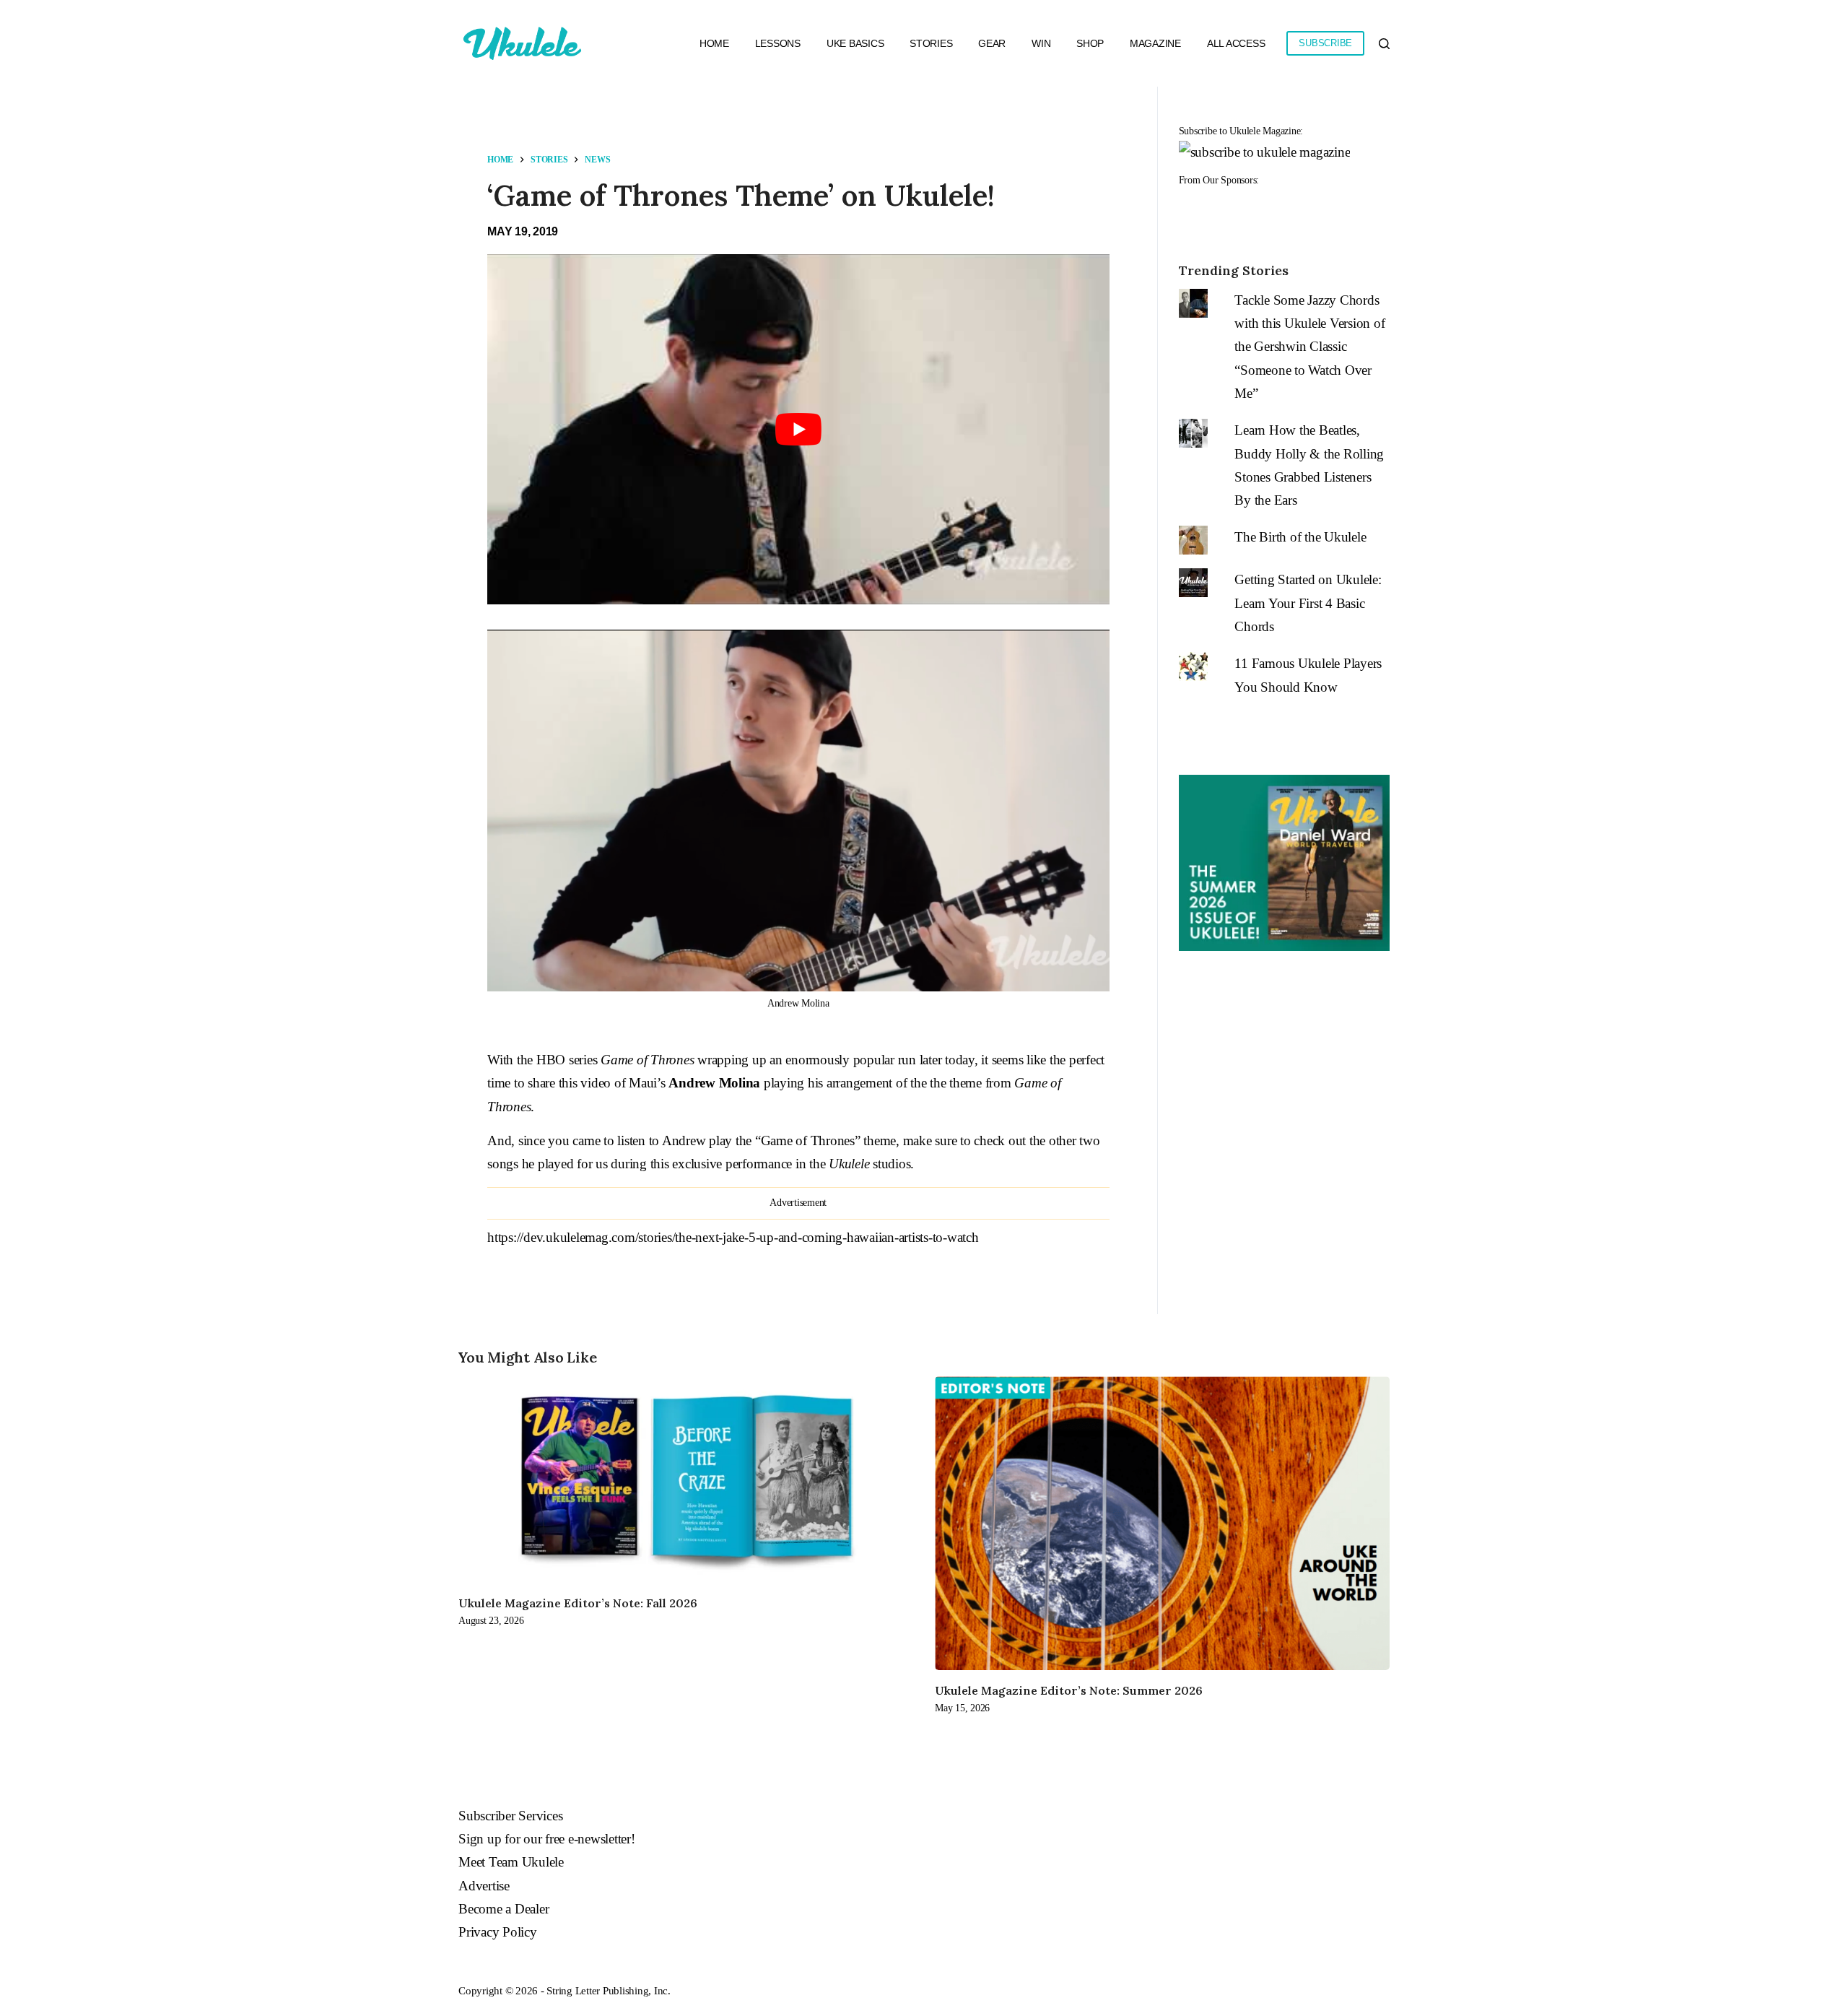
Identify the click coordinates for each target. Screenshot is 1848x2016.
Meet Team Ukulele (511, 1862)
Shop (1090, 43)
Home (714, 43)
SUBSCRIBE (1325, 43)
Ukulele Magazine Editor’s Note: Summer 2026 (1069, 1690)
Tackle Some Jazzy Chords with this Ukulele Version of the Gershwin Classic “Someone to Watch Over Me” (1309, 347)
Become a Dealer (504, 1909)
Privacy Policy (498, 1932)
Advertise (484, 1886)
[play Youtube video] (798, 429)
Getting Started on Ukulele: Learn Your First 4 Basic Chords (1308, 603)
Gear (992, 43)
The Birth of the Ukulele (1300, 537)
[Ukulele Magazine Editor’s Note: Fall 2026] (686, 1480)
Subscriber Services (510, 1816)
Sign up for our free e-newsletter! (547, 1839)
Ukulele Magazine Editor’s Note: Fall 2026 (578, 1603)
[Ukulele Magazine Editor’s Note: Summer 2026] (1162, 1523)
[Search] (1384, 44)
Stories (931, 43)
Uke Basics (855, 43)
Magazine (1155, 43)
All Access (1236, 43)
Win (1041, 43)
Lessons (778, 43)
